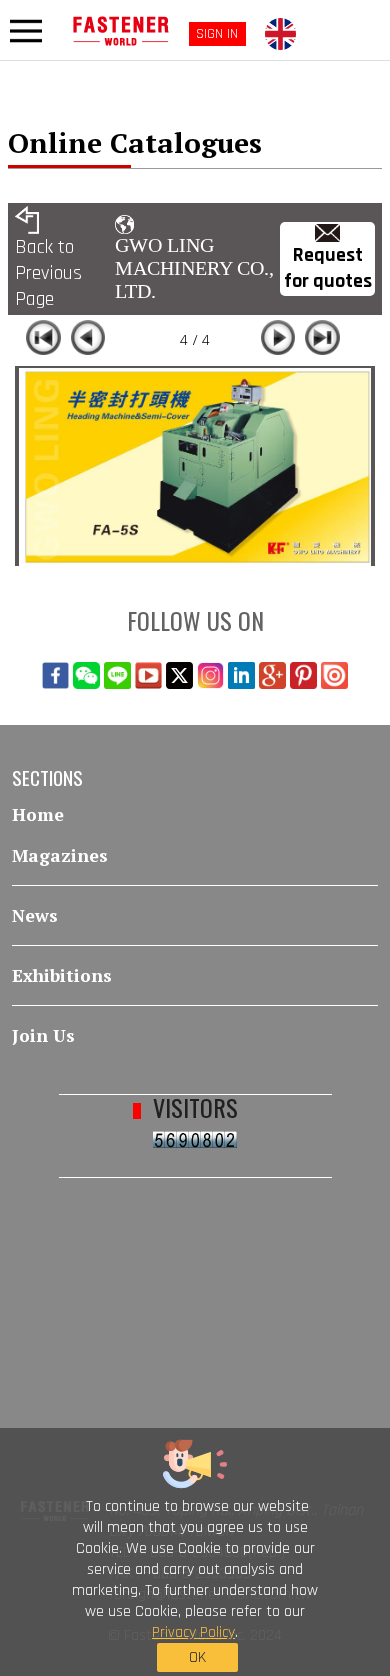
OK (197, 1657)
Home (38, 814)
